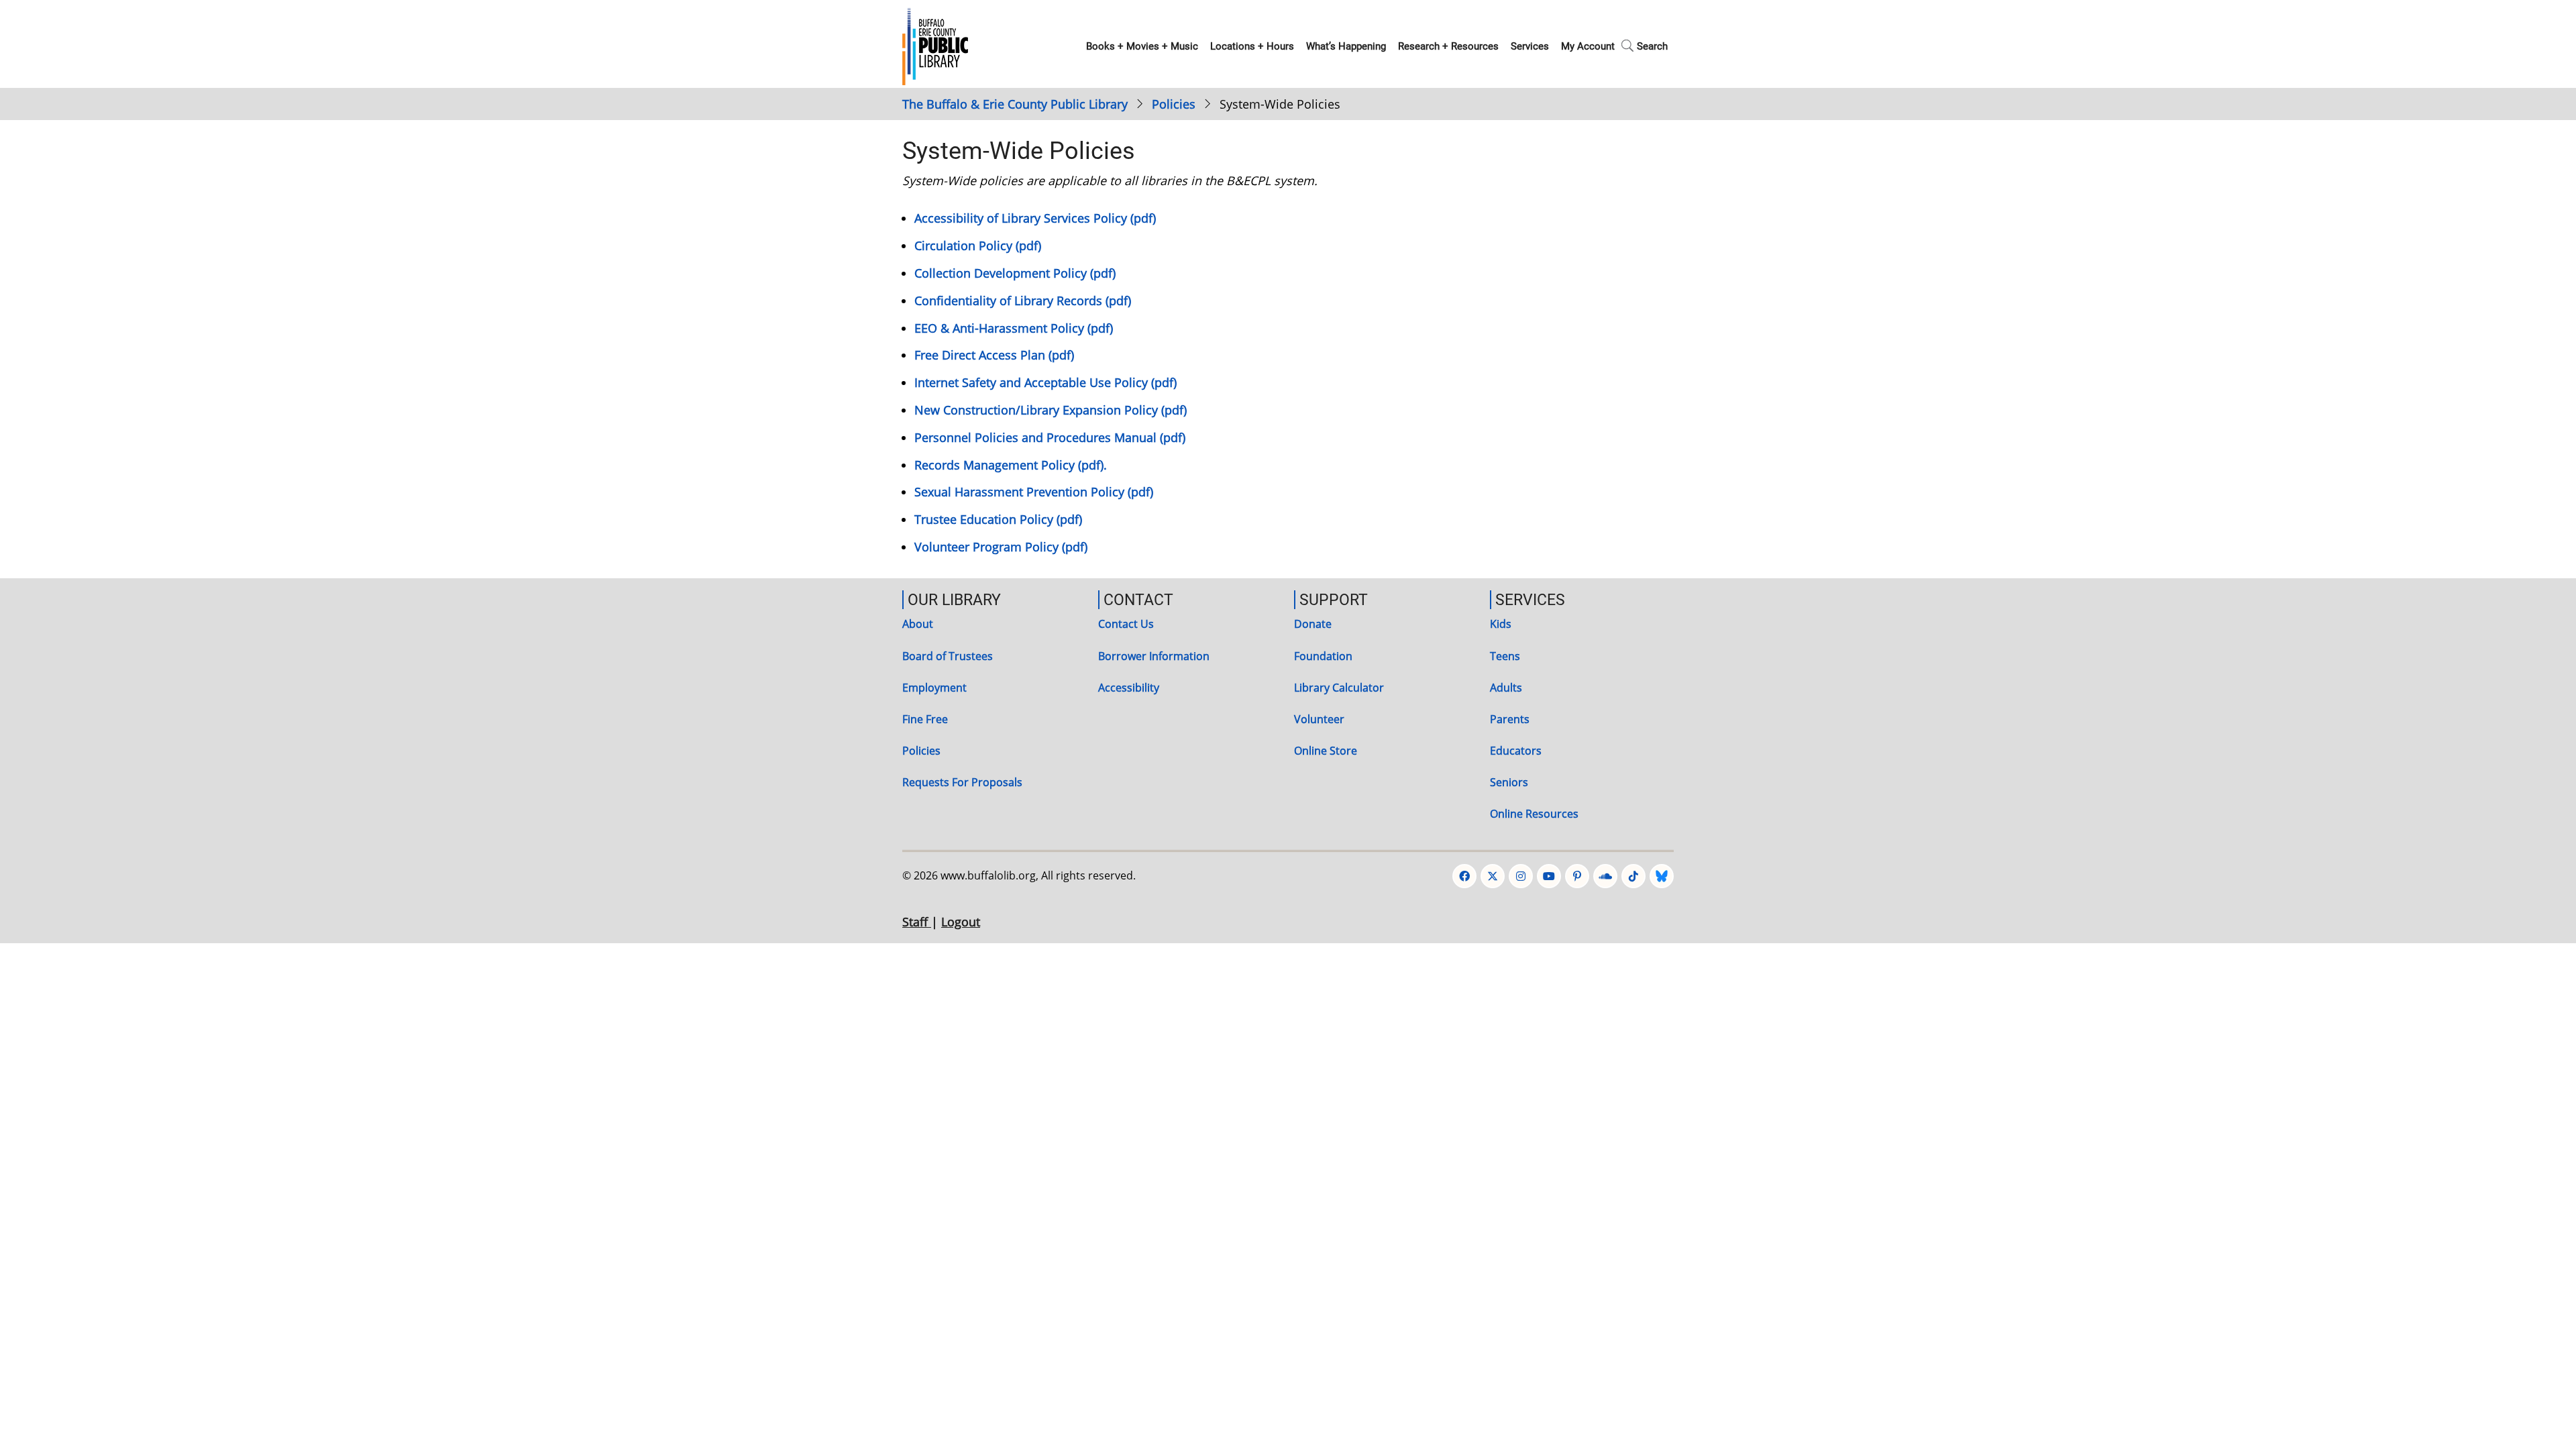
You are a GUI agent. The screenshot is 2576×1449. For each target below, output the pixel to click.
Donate (1313, 624)
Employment (934, 688)
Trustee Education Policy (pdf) (998, 519)
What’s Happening (1346, 46)
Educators (1516, 751)
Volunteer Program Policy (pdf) (1001, 547)
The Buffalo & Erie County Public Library (1015, 104)
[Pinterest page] (1577, 876)
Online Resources (1534, 814)
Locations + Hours (1252, 46)
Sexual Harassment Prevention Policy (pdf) (1034, 492)
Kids (1501, 624)
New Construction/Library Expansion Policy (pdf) (1051, 410)
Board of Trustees (948, 656)
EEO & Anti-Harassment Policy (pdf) (1014, 328)
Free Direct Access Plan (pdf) (994, 355)
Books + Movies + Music (1142, 46)
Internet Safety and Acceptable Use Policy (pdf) (1045, 382)
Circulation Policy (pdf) (978, 246)
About (918, 624)
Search (1652, 46)
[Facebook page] (1464, 876)
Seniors (1509, 782)
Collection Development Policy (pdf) (1015, 273)
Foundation (1323, 656)
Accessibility (1129, 688)
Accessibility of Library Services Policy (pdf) (1035, 218)
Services (1530, 46)
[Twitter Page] (1493, 876)
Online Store (1326, 751)
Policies (1174, 104)
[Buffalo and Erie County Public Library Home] (935, 45)
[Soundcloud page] (1605, 876)
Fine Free (925, 719)
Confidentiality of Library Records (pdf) (1023, 301)
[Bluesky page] (1662, 876)
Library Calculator (1339, 688)
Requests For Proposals (962, 782)
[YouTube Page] (1549, 876)
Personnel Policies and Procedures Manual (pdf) (1050, 437)
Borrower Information (1154, 656)
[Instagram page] (1521, 876)
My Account (1588, 46)
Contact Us (1126, 624)
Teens (1505, 656)
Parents (1510, 719)
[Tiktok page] (1633, 876)
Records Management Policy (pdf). (1011, 465)
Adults (1506, 688)
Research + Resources (1448, 46)
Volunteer (1319, 719)
